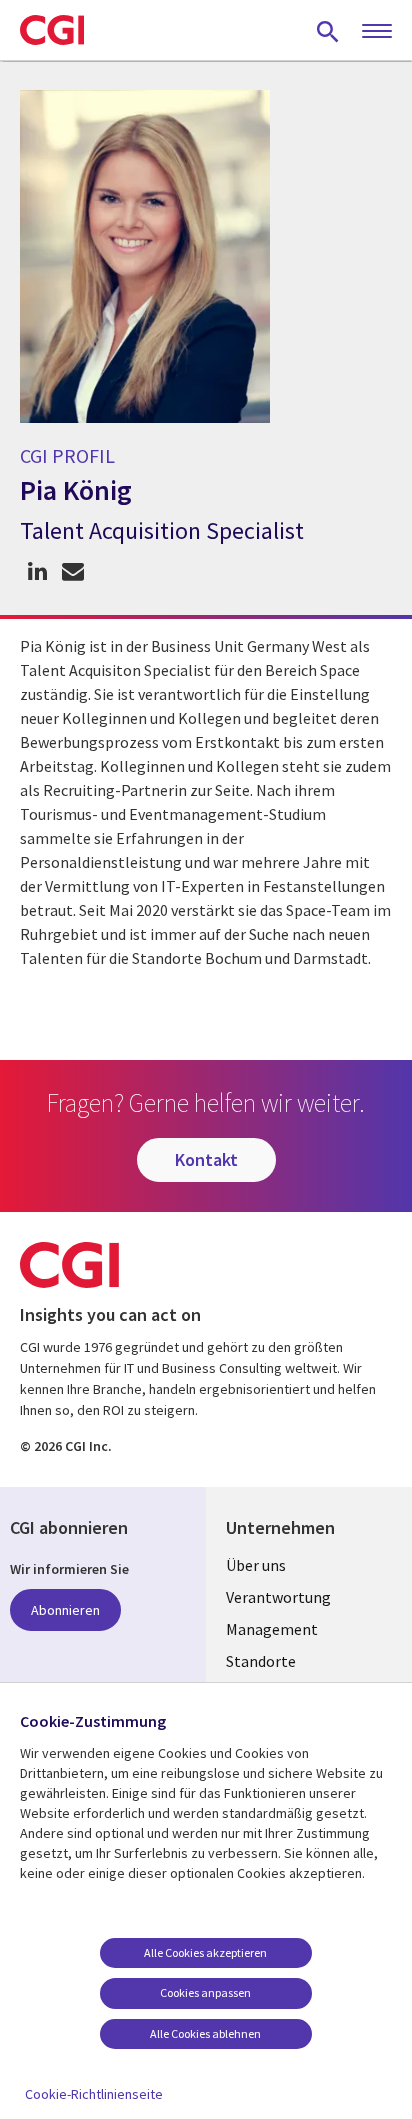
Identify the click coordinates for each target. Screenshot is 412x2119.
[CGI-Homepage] (52, 30)
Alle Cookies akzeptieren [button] (205, 1952)
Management (272, 1629)
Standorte (261, 1661)
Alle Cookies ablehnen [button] (205, 2033)
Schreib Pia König (72, 571)
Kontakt (206, 1159)
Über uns (256, 1565)
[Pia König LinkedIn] (37, 571)
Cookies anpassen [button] (205, 1992)
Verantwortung (278, 1597)
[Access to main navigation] (377, 32)
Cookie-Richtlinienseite (94, 2094)
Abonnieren (65, 1610)
